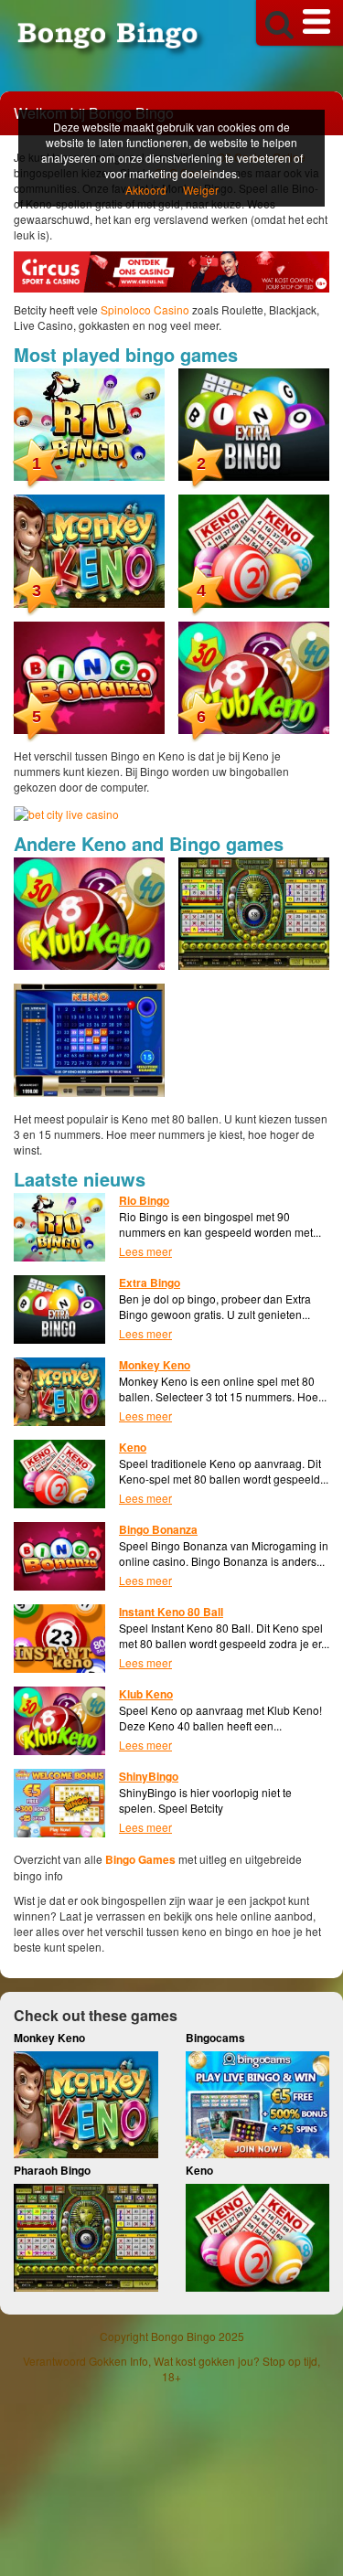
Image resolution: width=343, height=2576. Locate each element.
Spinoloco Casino (145, 309)
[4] (254, 549)
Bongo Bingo (183, 2336)
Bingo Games (140, 1859)
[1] (89, 422)
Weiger (201, 190)
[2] (254, 422)
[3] (89, 549)
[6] (254, 676)
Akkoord (146, 190)
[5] (89, 676)
